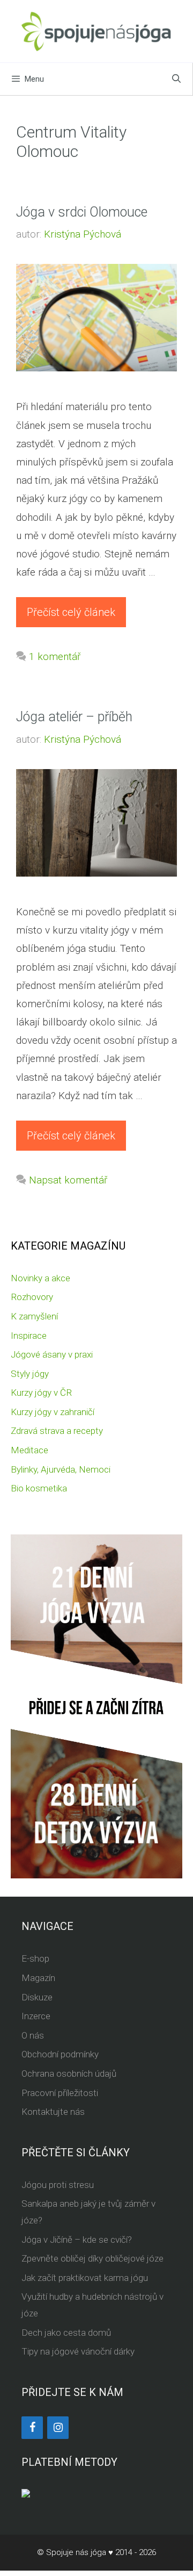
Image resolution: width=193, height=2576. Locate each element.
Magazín (38, 1978)
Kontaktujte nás (53, 2112)
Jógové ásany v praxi (52, 1354)
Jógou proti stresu (58, 2185)
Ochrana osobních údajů (69, 2073)
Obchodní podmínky (60, 2054)
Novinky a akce (40, 1278)
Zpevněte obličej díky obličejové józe (92, 2258)
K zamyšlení (34, 1316)
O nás (33, 2035)
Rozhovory (32, 1297)
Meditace (29, 1450)
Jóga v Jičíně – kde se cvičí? (77, 2240)
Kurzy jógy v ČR (41, 1393)
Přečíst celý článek (71, 612)
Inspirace (29, 1336)
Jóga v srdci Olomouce (82, 212)
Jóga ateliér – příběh (74, 717)
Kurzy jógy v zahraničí (53, 1412)
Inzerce (36, 2016)
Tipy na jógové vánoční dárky (78, 2351)
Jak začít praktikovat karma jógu (85, 2278)
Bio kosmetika (39, 1488)
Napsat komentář (68, 1180)
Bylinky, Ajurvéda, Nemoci (61, 1469)
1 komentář (55, 656)
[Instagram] (58, 2428)
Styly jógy (30, 1374)
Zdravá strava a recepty (57, 1431)
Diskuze (37, 1997)
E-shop (35, 1958)
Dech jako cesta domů (66, 2333)
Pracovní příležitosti (60, 2093)
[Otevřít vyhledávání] (176, 79)
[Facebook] (32, 2428)
